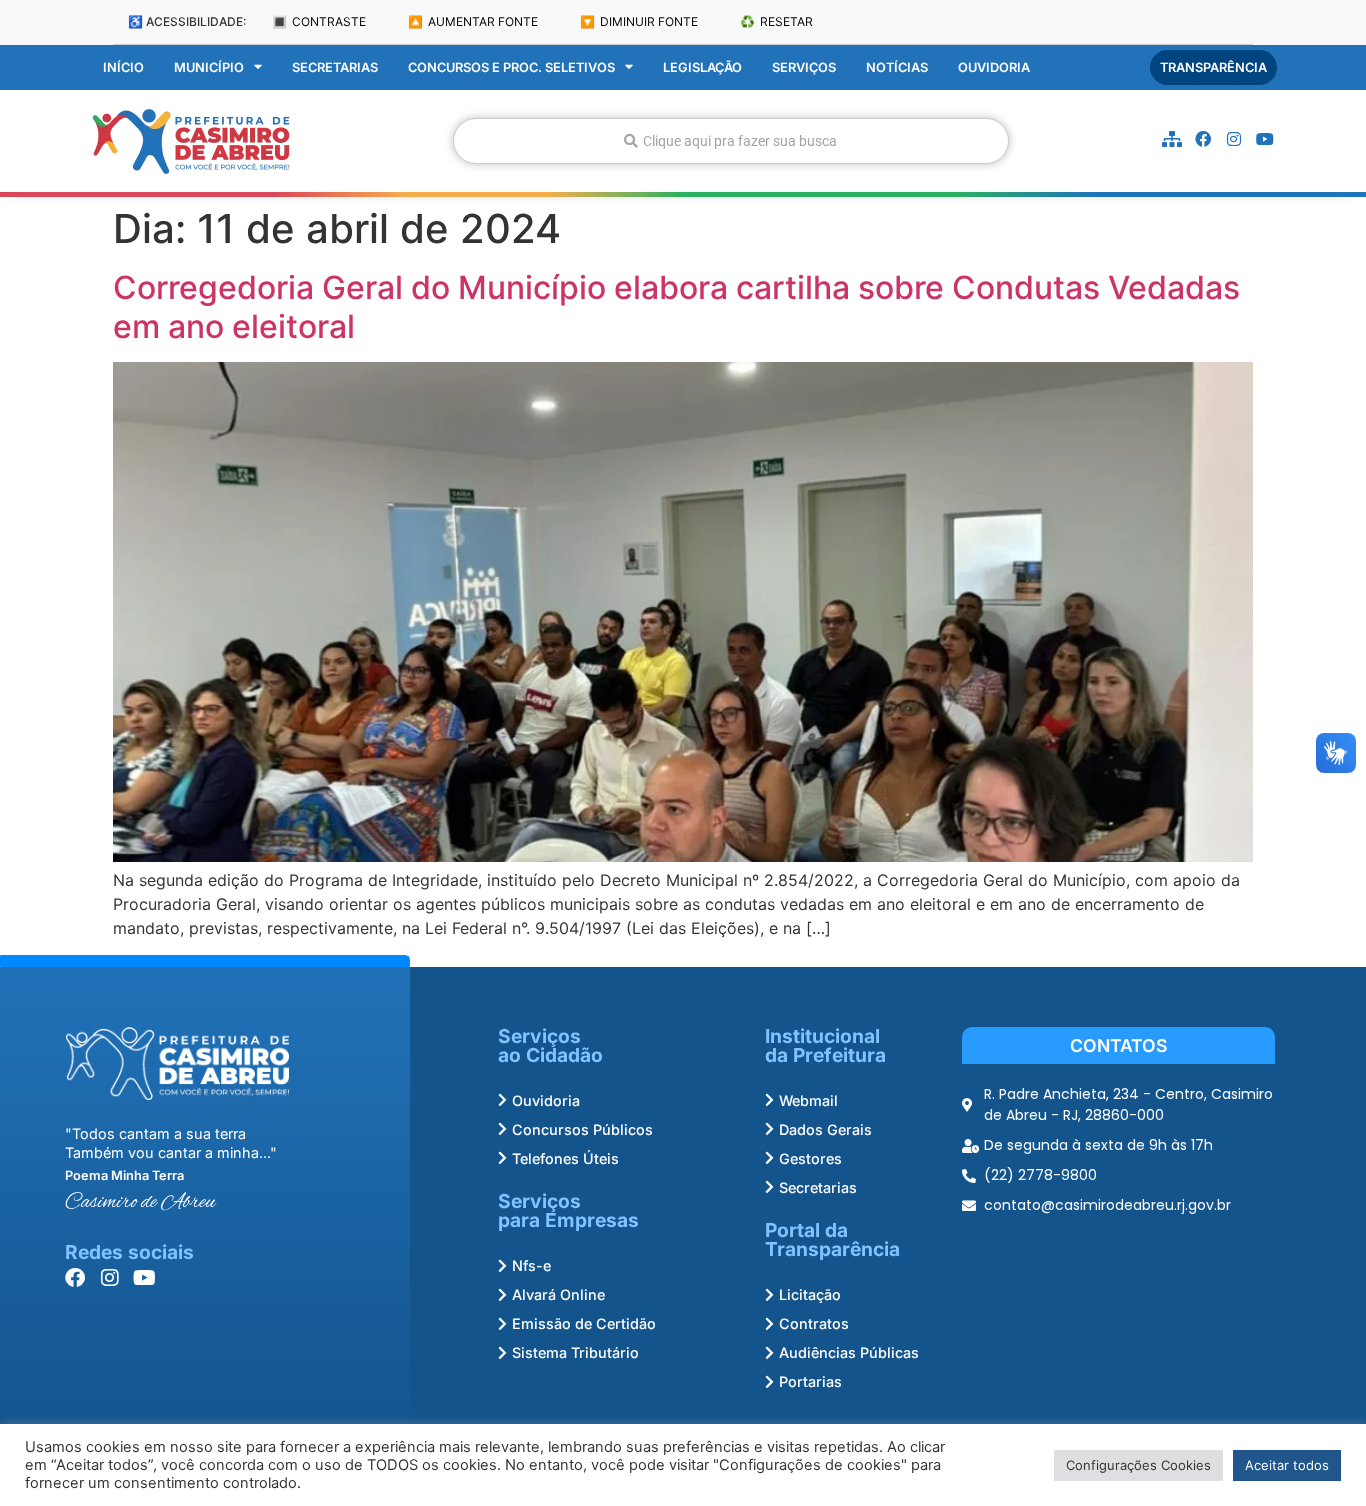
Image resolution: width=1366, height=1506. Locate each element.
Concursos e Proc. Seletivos (511, 67)
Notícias (897, 67)
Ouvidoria (994, 67)
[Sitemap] (1172, 139)
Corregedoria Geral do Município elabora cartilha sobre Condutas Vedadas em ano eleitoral (676, 306)
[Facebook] (1203, 139)
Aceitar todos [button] (1287, 1465)
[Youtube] (1265, 139)
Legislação (702, 67)
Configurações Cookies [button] (1138, 1465)
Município (209, 67)
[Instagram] (1234, 139)
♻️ (776, 21)
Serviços (804, 67)
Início (123, 67)
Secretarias (335, 67)
